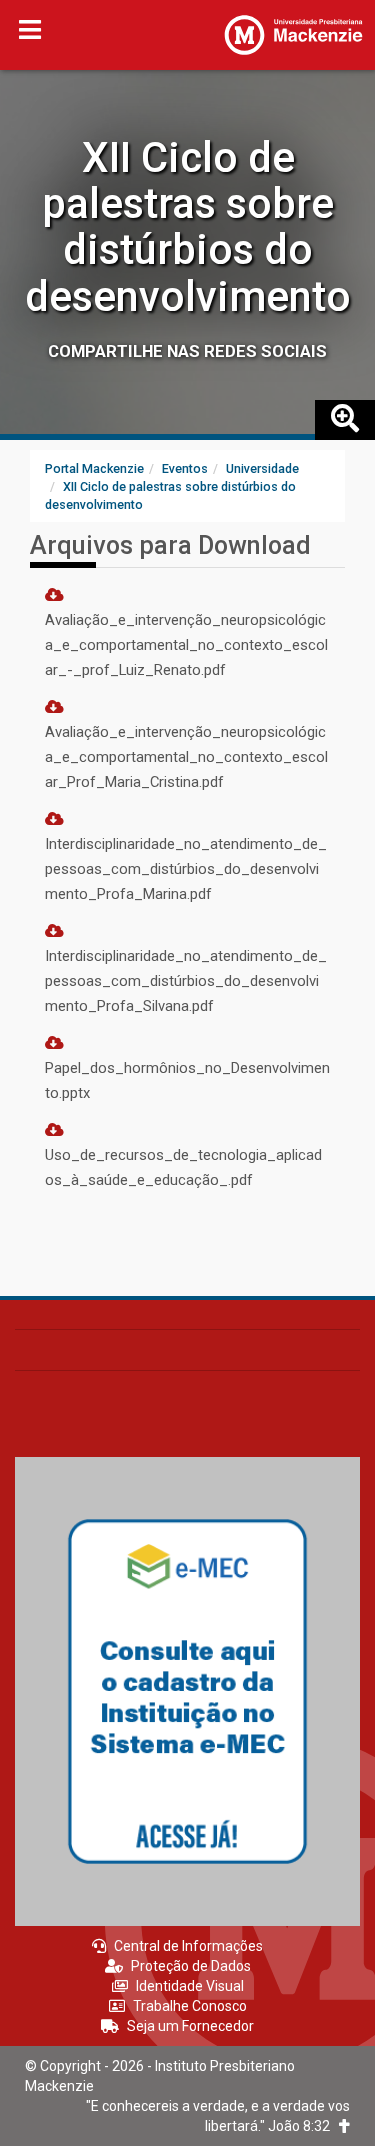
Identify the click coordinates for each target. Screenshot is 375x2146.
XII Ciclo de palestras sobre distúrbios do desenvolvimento (188, 227)
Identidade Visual (190, 1986)
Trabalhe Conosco (190, 2006)
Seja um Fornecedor (190, 2026)
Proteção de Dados (191, 1966)
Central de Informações (188, 1946)
